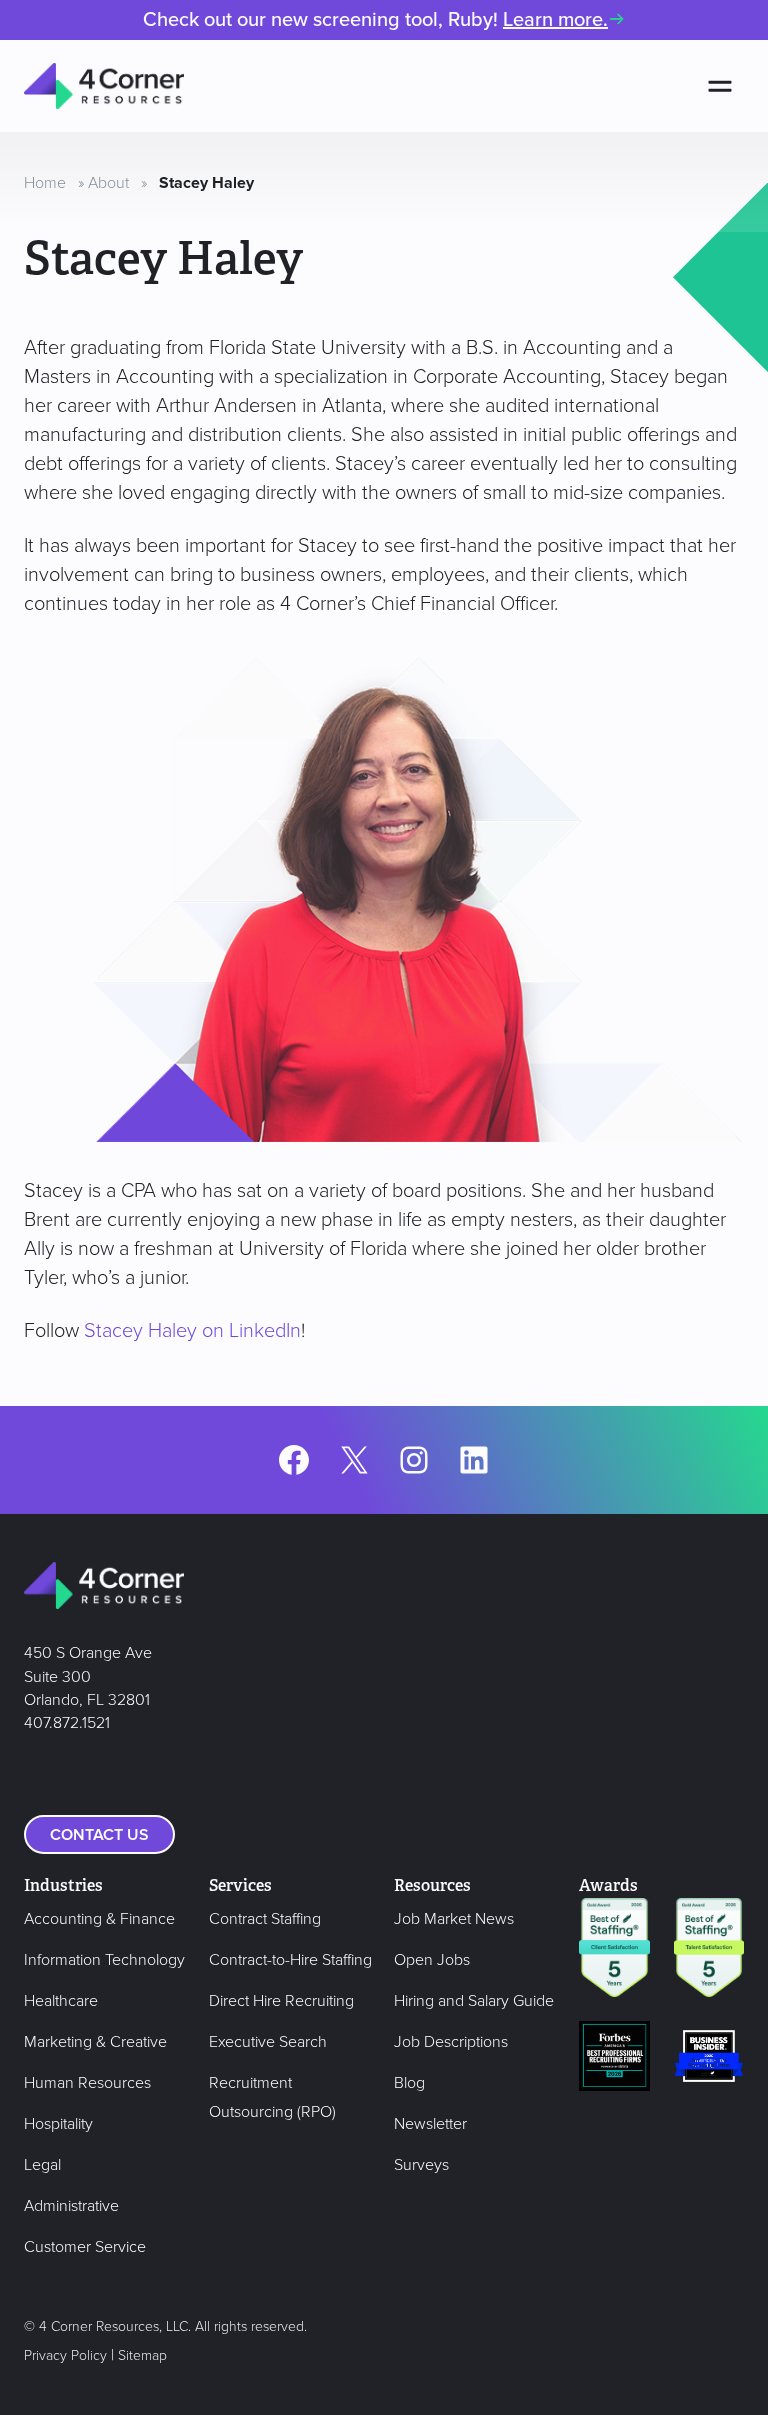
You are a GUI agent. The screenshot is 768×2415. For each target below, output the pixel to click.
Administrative (71, 2206)
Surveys (421, 2165)
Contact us (99, 1835)
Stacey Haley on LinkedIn (192, 1331)
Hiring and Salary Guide (474, 2001)
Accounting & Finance (99, 1919)
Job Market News (454, 1919)
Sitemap (142, 2355)
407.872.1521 (67, 1723)
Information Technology (104, 1960)
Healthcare (61, 2001)
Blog (409, 2083)
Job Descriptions (451, 2042)
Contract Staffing (265, 1919)
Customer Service (85, 2247)
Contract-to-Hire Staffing (290, 1960)
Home (45, 183)
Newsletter (430, 2124)
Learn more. (555, 20)
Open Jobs (432, 1960)
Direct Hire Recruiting (281, 2001)
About (108, 183)
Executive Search (268, 2042)
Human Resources (87, 2083)
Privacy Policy (65, 2355)
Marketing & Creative (95, 2042)
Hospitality (58, 2124)
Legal (42, 2165)
